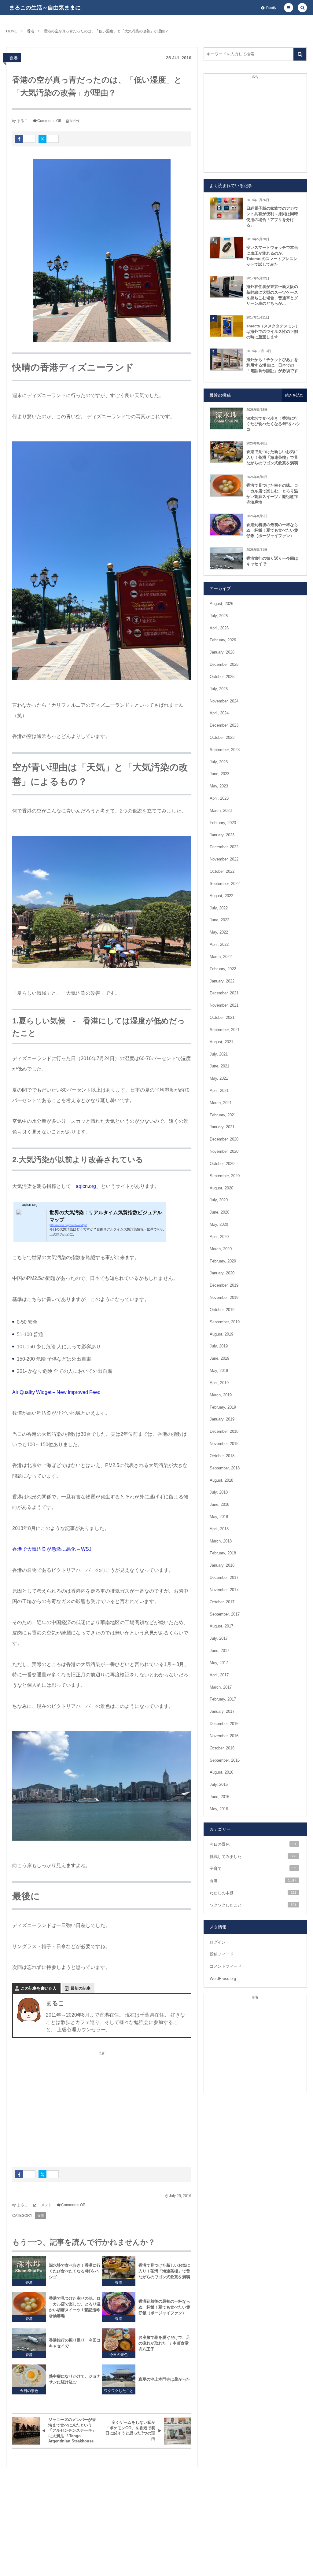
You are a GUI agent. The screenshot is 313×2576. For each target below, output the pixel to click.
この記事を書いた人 (39, 1988)
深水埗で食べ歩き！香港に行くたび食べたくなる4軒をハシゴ (75, 2271)
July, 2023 (219, 762)
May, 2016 (219, 1809)
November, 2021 (224, 1005)
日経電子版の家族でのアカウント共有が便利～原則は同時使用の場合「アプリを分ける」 (272, 217)
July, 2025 (219, 689)
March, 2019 (221, 1395)
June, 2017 (219, 1651)
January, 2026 (222, 652)
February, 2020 (223, 1261)
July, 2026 (219, 616)
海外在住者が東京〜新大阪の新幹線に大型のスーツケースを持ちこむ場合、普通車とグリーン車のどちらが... (272, 295)
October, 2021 (222, 1017)
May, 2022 (219, 932)
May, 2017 (219, 1663)
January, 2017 (222, 1711)
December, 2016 (224, 1724)
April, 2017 (219, 1675)
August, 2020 (221, 1188)
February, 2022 (223, 969)
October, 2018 (222, 1456)
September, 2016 (225, 1760)
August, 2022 (221, 896)
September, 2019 (225, 1322)
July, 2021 (219, 1054)
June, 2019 (219, 1358)
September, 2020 (225, 1176)
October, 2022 (222, 871)
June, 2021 (219, 1066)
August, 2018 (221, 1480)
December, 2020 (224, 1139)
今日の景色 (119, 2355)
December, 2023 (224, 725)
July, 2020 (219, 1200)
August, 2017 (221, 1626)
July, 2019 (219, 1346)
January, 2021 (222, 1127)
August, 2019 (221, 1334)
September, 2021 (225, 1030)
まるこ (22, 121)
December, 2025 (224, 664)
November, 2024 (224, 701)
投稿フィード (222, 1954)
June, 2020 (219, 1212)
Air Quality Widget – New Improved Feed (56, 1392)
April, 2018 (219, 1529)
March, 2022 (221, 957)
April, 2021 (219, 1091)
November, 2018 (224, 1444)
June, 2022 (219, 920)
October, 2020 (222, 1164)
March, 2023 (221, 811)
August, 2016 (221, 1772)
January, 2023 (222, 835)
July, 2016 (219, 1784)
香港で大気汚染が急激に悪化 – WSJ (52, 1549)
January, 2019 (222, 1419)
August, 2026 (221, 604)
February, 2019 (223, 1407)
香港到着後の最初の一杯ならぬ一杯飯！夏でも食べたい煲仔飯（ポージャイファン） (164, 2307)
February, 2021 (223, 1115)
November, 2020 (224, 1151)
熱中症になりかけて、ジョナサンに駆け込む (75, 2379)
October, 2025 (222, 677)
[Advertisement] (102, 2106)
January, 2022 (222, 981)
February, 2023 (223, 823)
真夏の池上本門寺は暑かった (164, 2379)
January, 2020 (222, 1273)
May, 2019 (219, 1371)
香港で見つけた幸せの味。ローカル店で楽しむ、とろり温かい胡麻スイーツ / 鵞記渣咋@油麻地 (75, 2307)
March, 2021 (221, 1103)
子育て (253, 1868)
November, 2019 (224, 1297)
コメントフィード (226, 1966)
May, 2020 (219, 1224)
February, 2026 (223, 640)
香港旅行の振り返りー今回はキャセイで (75, 2343)
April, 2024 (219, 713)
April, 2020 (219, 1237)
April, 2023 (219, 798)
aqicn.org (86, 1186)
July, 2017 (219, 1638)
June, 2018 (219, 1504)
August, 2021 (221, 1042)
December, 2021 (224, 993)
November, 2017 (224, 1590)
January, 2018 (222, 1565)
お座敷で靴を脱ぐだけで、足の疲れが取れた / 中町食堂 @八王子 (164, 2343)
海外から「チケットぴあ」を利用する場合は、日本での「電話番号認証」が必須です (272, 365)
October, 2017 (222, 1602)
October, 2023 (222, 737)
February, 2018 (223, 1553)
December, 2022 (224, 847)
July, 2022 (219, 908)
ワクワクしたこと (119, 2391)
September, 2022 (225, 884)
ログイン (218, 1942)
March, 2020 (221, 1249)
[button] (289, 8)
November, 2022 (224, 859)
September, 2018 (225, 1468)
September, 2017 (225, 1614)
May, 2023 (219, 786)
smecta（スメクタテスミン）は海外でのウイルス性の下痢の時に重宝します (273, 332)
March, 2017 (221, 1687)
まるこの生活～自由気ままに (45, 8)
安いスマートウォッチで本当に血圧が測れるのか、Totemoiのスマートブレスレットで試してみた (272, 256)
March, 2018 (221, 1541)
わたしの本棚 (253, 1893)
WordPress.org (223, 1979)
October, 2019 (222, 1310)
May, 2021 (219, 1078)
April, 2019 (219, 1383)
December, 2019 (224, 1285)
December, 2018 (224, 1431)
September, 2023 (225, 750)
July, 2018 (219, 1492)
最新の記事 (81, 1988)
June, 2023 (219, 774)
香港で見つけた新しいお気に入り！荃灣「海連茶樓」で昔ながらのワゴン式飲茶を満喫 (164, 2271)
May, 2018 (219, 1517)
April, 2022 (219, 944)
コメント (45, 2205)
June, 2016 (219, 1797)
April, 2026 (219, 628)
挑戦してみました (253, 1857)
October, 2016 (222, 1748)
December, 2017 (224, 1577)
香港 (13, 58)
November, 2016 (224, 1736)
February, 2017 (223, 1699)
